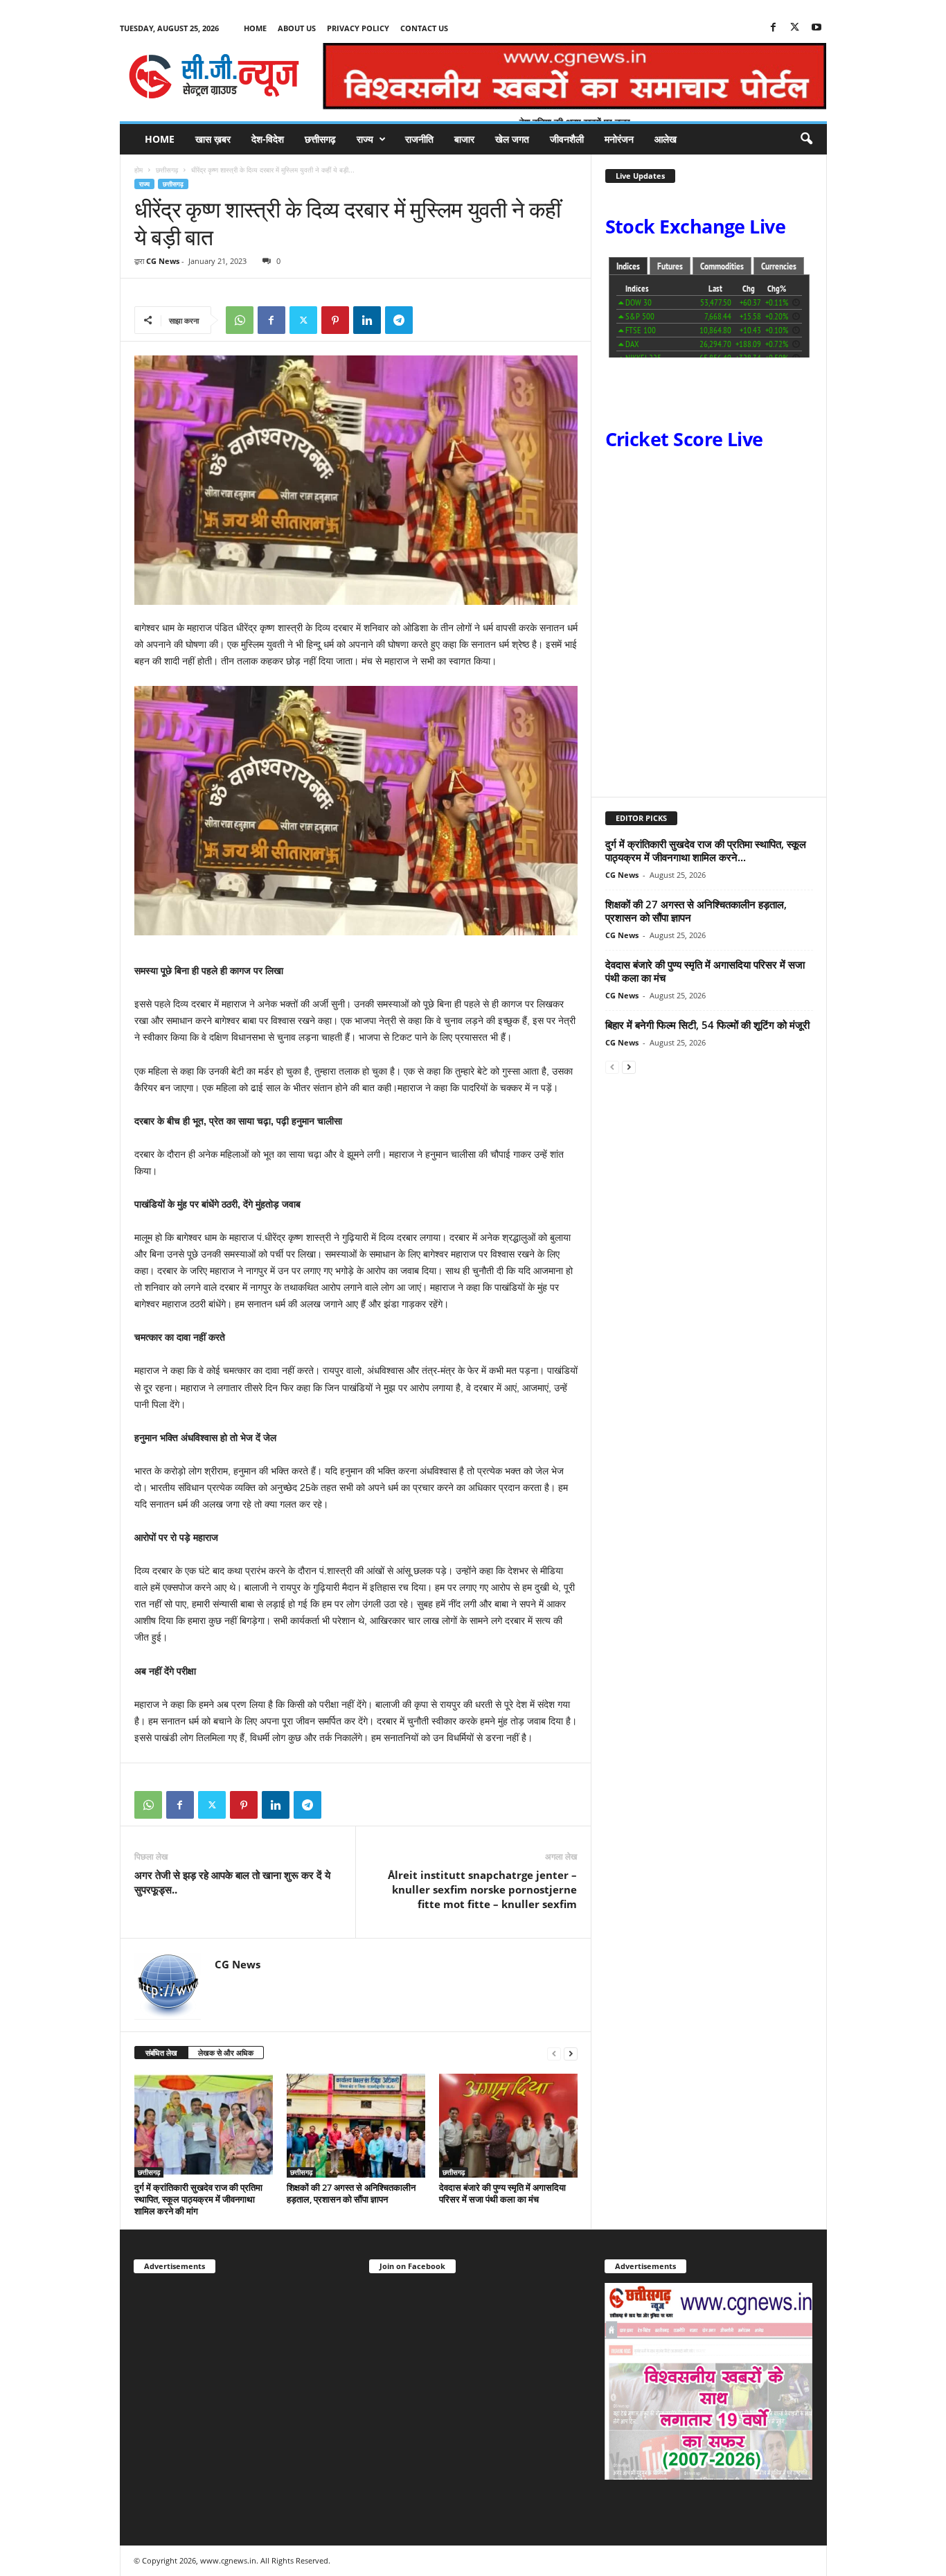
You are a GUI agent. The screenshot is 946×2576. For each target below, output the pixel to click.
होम (139, 170)
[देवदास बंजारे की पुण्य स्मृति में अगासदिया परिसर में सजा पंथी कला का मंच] (508, 2126)
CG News (163, 261)
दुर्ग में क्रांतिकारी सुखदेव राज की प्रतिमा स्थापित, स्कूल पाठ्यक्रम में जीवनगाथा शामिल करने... (706, 850)
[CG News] (214, 76)
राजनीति (419, 139)
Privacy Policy (358, 28)
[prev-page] (554, 2053)
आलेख (666, 139)
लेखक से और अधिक (226, 2053)
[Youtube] (816, 28)
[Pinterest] (335, 320)
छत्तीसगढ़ (320, 139)
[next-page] (571, 2053)
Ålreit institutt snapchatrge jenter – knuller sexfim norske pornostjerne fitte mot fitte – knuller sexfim (482, 1889)
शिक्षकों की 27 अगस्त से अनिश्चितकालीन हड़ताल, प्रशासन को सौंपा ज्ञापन (351, 2193)
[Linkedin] (367, 320)
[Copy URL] (431, 320)
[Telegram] (399, 320)
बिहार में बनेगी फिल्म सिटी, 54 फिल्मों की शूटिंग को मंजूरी (707, 1025)
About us (297, 28)
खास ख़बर (213, 139)
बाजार (464, 139)
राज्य (365, 139)
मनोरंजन (619, 139)
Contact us (424, 28)
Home (255, 28)
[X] (795, 28)
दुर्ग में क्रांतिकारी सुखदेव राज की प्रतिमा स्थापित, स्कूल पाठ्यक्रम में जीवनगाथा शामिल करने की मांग (198, 2199)
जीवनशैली (567, 139)
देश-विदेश (268, 139)
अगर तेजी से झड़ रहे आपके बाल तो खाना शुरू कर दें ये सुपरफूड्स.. (232, 1882)
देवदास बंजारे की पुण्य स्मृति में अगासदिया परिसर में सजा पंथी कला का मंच (502, 2193)
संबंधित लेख (161, 2053)
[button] (806, 139)
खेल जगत (512, 139)
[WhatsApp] (240, 320)
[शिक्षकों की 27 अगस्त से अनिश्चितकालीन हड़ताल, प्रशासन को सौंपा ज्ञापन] (356, 2126)
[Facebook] (774, 28)
